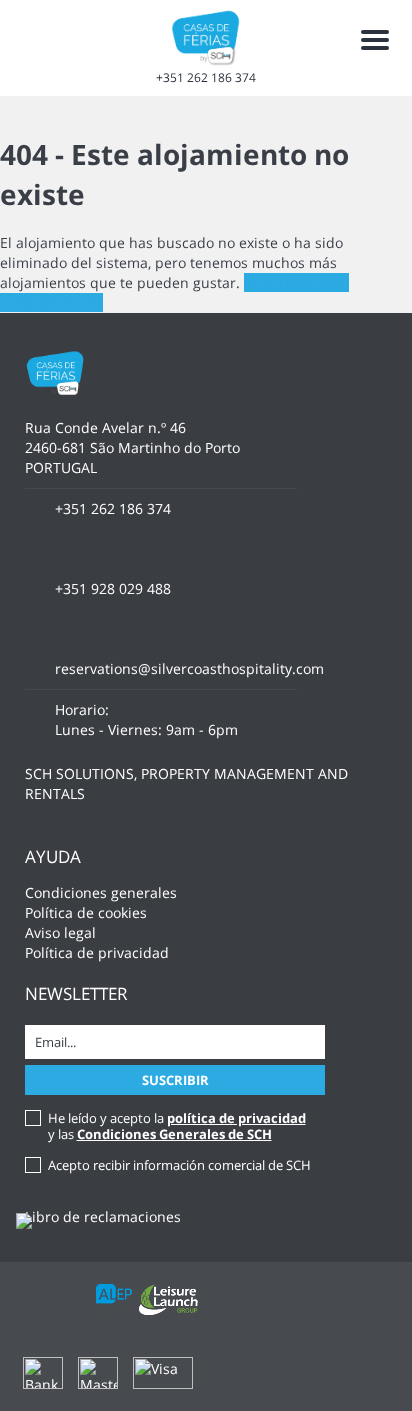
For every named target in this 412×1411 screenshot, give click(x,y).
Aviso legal (60, 932)
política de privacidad (236, 1118)
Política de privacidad (97, 952)
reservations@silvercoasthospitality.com (189, 668)
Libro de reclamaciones (103, 1216)
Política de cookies (86, 912)
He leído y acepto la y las (177, 1126)
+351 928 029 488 (113, 588)
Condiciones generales (101, 892)
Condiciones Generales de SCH (174, 1134)
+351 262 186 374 (206, 77)
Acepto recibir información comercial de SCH (179, 1165)
